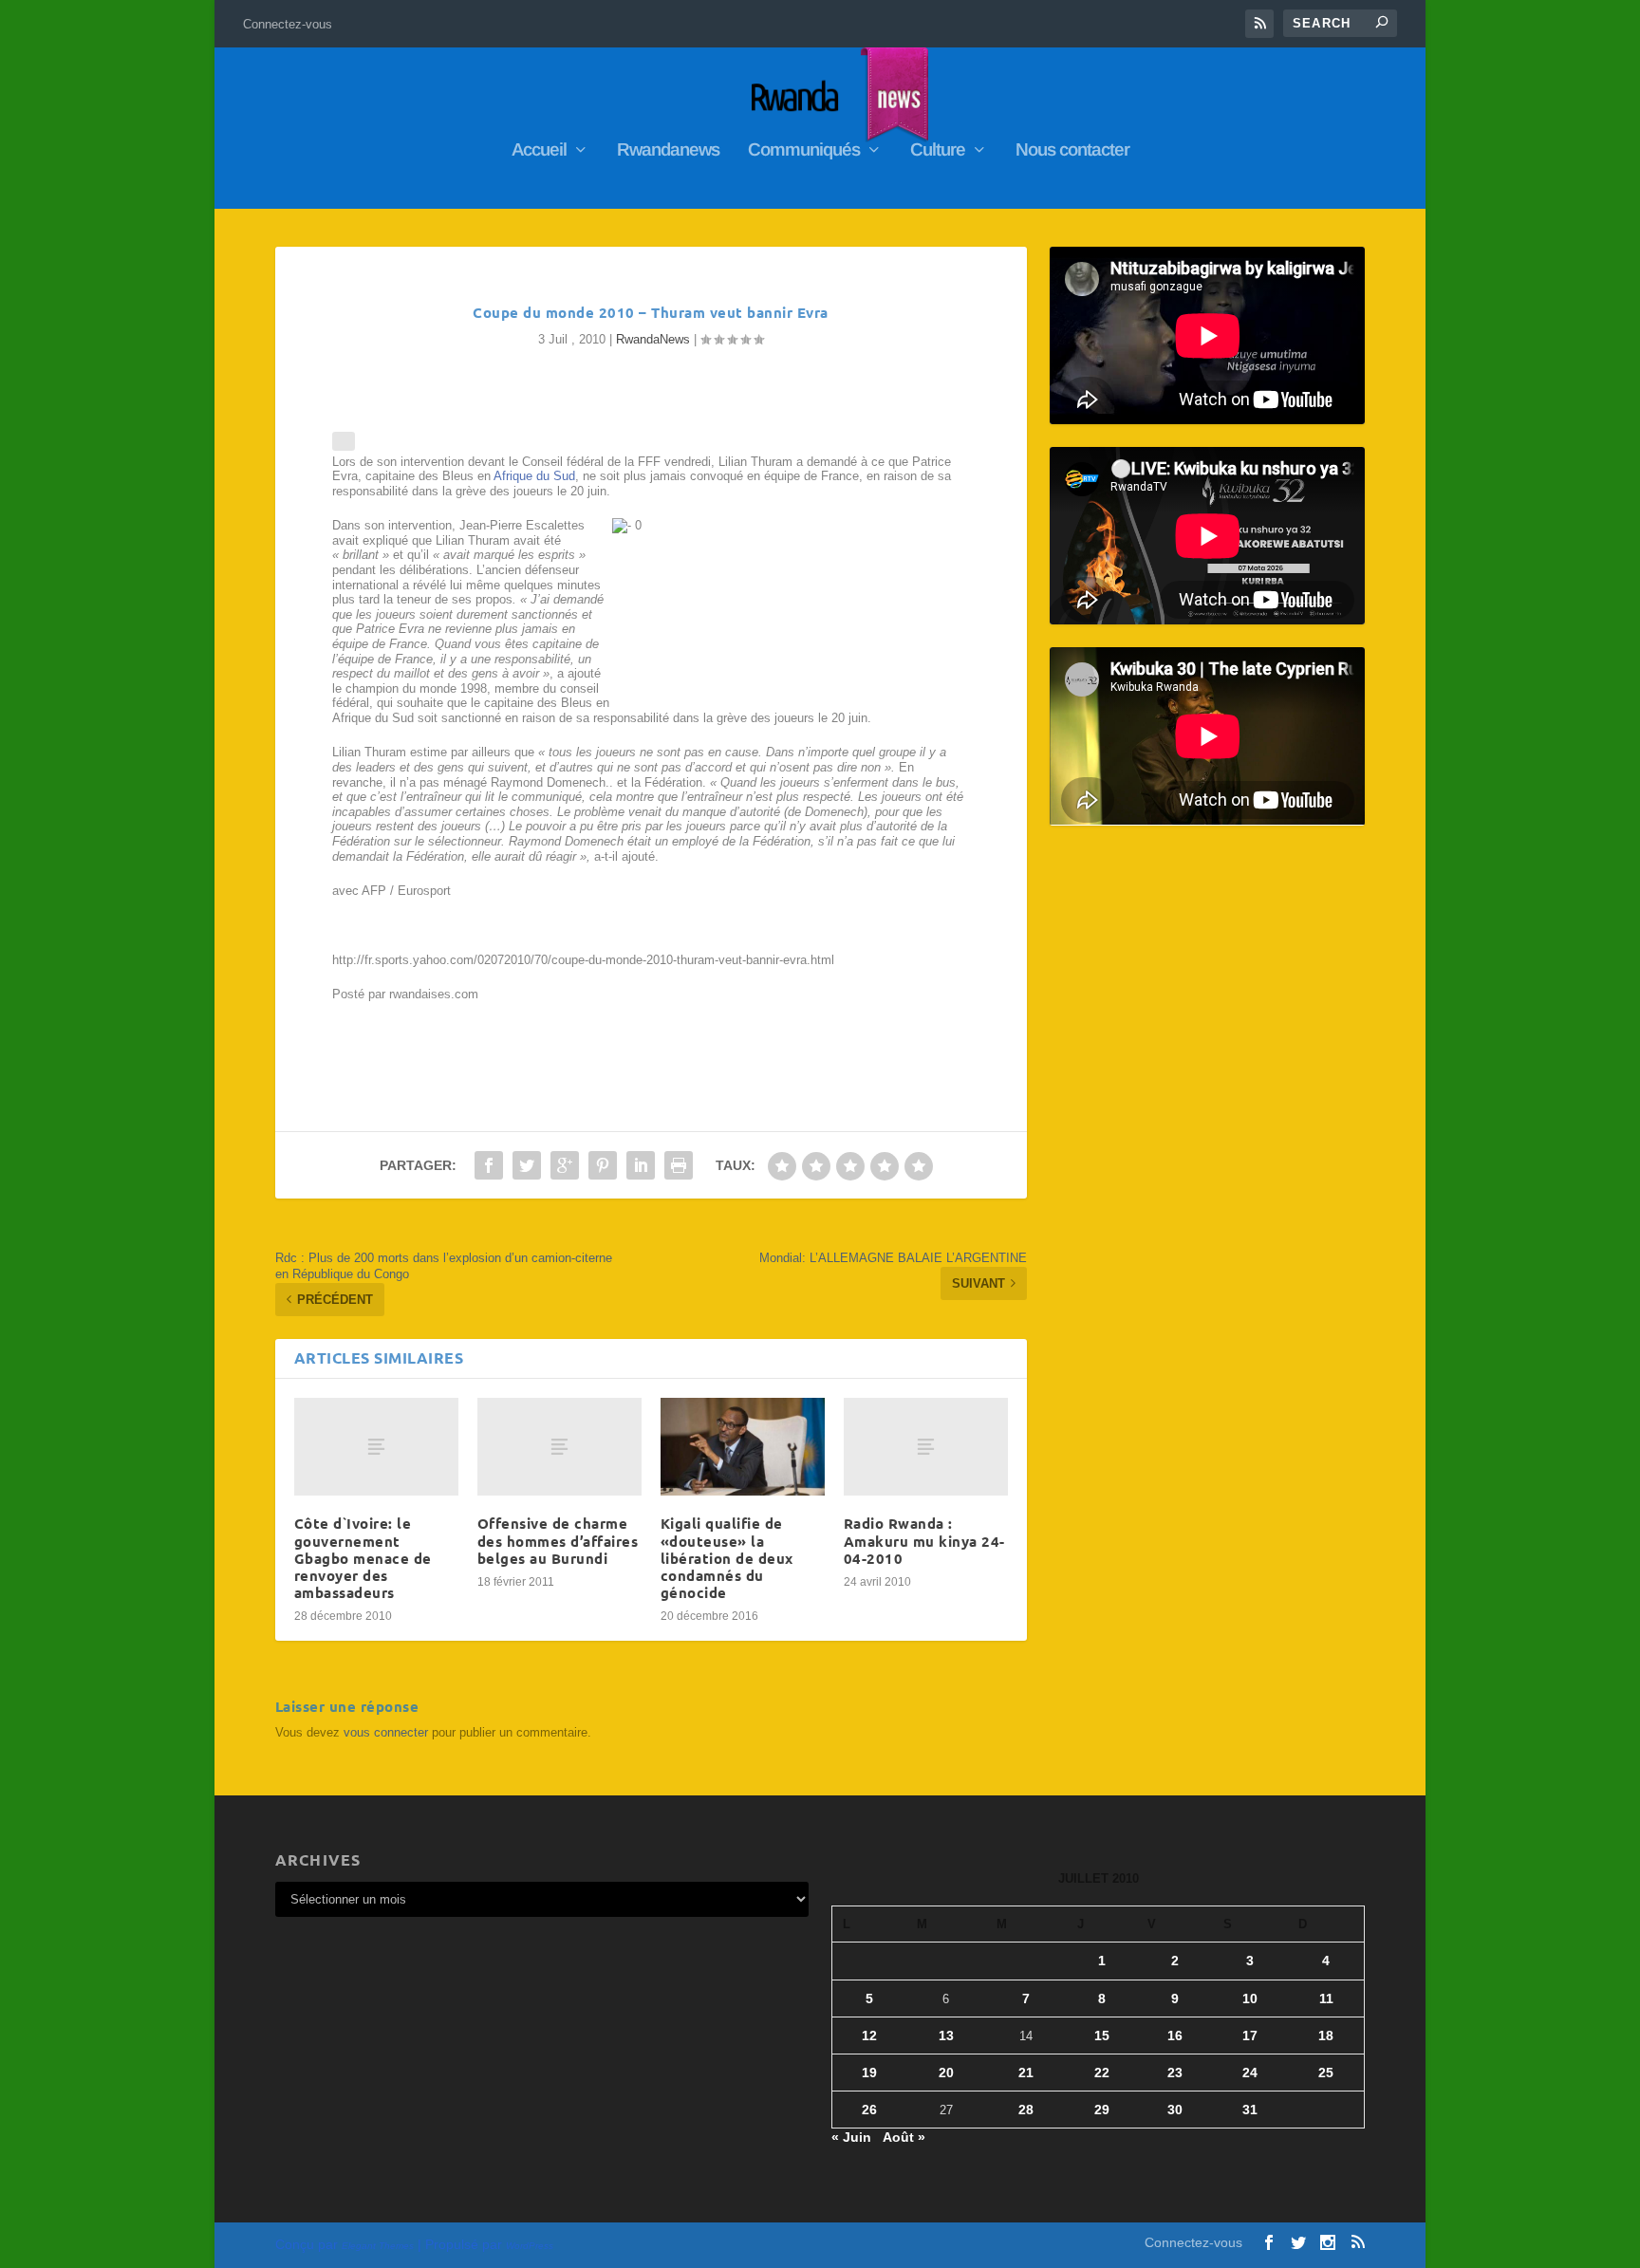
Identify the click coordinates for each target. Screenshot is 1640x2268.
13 (946, 2036)
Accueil (539, 151)
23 (1175, 2073)
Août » (904, 2137)
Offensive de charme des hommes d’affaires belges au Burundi (558, 1540)
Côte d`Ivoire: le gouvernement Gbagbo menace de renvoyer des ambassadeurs (363, 1558)
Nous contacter (1072, 151)
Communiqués (804, 151)
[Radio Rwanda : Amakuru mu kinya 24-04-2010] (926, 1447)
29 (1102, 2110)
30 (1175, 2110)
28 (1026, 2110)
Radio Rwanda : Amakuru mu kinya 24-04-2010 (924, 1540)
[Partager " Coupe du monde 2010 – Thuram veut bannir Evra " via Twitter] (527, 1165)
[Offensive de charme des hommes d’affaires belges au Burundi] (559, 1447)
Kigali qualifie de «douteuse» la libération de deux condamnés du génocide (727, 1558)
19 (869, 2073)
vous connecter (386, 1732)
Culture (938, 151)
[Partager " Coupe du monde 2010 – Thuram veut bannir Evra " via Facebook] (489, 1165)
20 (946, 2073)
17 (1250, 2036)
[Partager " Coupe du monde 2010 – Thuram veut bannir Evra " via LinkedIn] (641, 1165)
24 (1250, 2073)
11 (1326, 1998)
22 (1102, 2073)
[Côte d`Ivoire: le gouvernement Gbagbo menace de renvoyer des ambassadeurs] (376, 1447)
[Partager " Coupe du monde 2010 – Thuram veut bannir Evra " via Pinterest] (603, 1165)
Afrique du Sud (534, 476)
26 (869, 2110)
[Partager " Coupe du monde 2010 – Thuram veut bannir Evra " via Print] (679, 1165)
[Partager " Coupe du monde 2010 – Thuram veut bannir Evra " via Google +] (565, 1165)
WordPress (530, 2246)
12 (869, 2036)
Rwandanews (668, 151)
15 (1102, 2036)
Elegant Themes (378, 2246)
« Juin (851, 2137)
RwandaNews (653, 339)
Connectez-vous (288, 24)
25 (1326, 2073)
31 (1250, 2110)
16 (1175, 2036)
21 (1026, 2073)
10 (1250, 1998)
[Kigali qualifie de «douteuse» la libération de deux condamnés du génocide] (743, 1447)
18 (1326, 2036)
